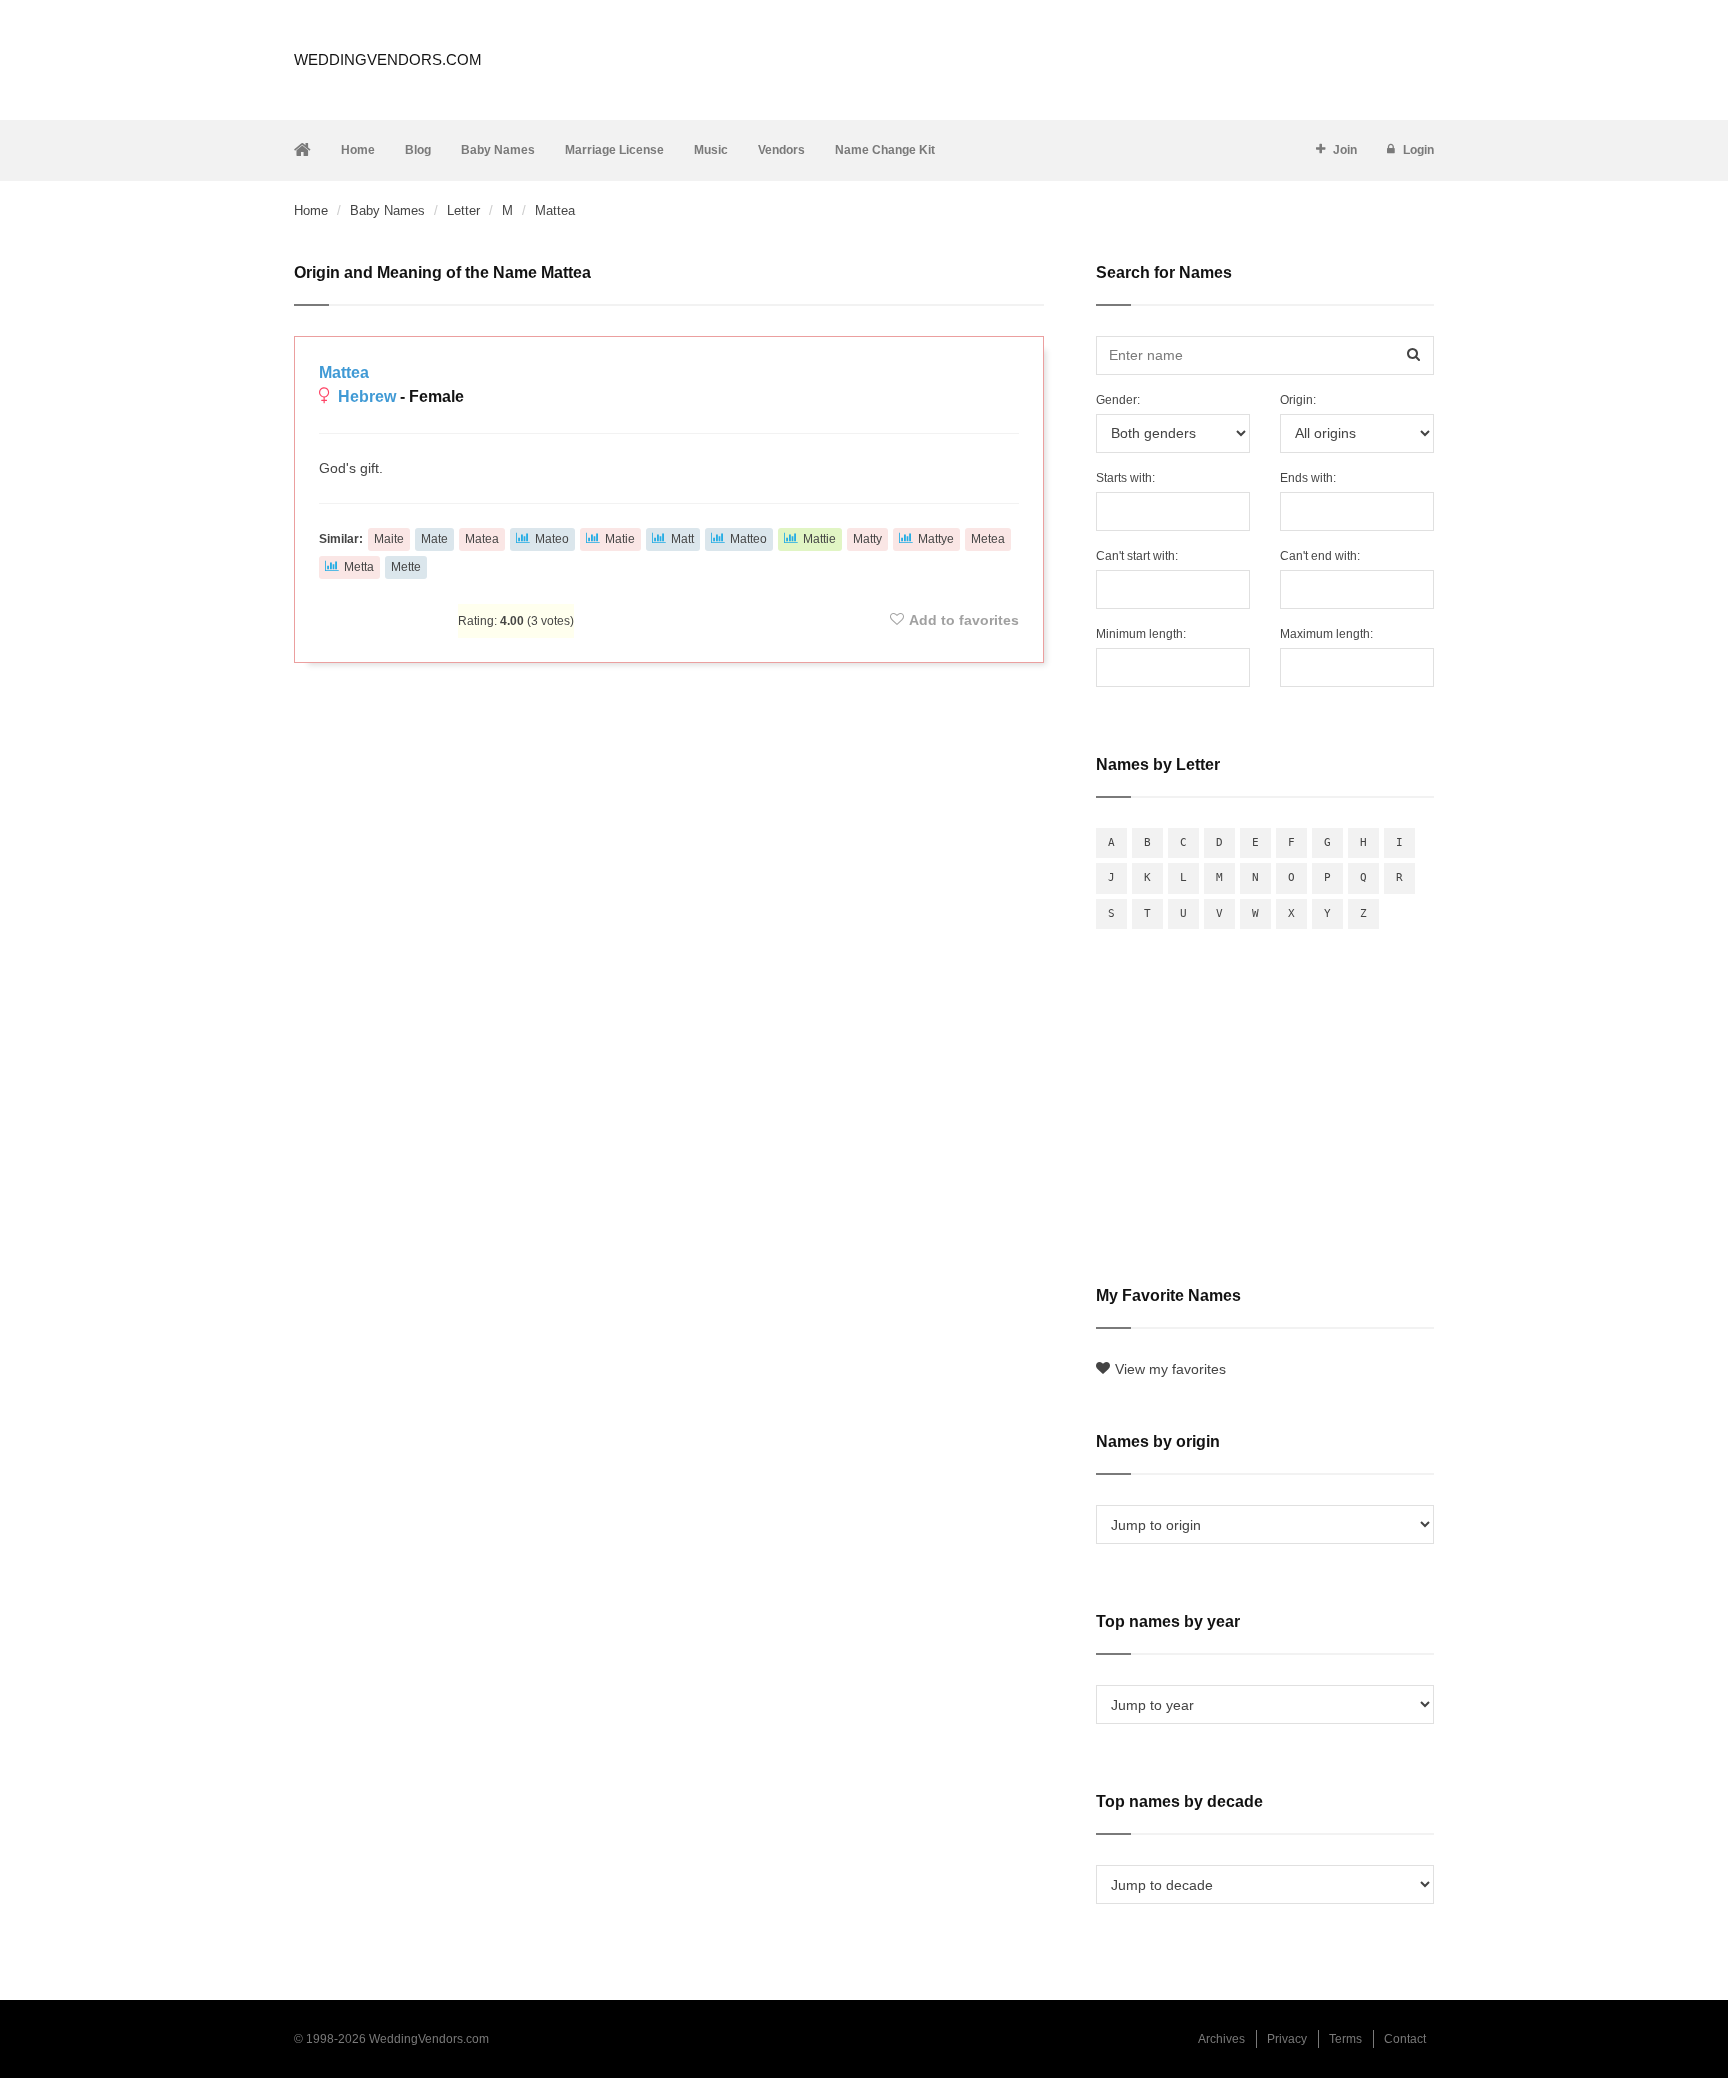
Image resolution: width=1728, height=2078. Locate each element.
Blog (418, 150)
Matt (682, 539)
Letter (463, 210)
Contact (1405, 2039)
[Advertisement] (669, 732)
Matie (620, 539)
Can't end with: (1320, 556)
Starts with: (1125, 478)
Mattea (344, 372)
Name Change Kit (885, 150)
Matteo (748, 539)
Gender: (1118, 400)
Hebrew (367, 396)
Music (711, 150)
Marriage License (614, 150)
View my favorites (1170, 1369)
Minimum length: (1141, 634)
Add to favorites (964, 620)
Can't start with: (1137, 556)
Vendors (781, 150)
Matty (867, 539)
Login (1418, 150)
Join (1345, 150)
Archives (1221, 2039)
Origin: (1298, 400)
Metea (988, 539)
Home (358, 150)
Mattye (936, 539)
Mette (406, 567)
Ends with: (1308, 478)
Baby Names (498, 150)
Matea (482, 539)
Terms (1345, 2039)
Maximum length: (1326, 634)
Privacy (1287, 2039)
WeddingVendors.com (388, 59)
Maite (389, 539)
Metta (359, 567)
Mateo (552, 539)
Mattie (819, 539)
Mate (434, 539)
